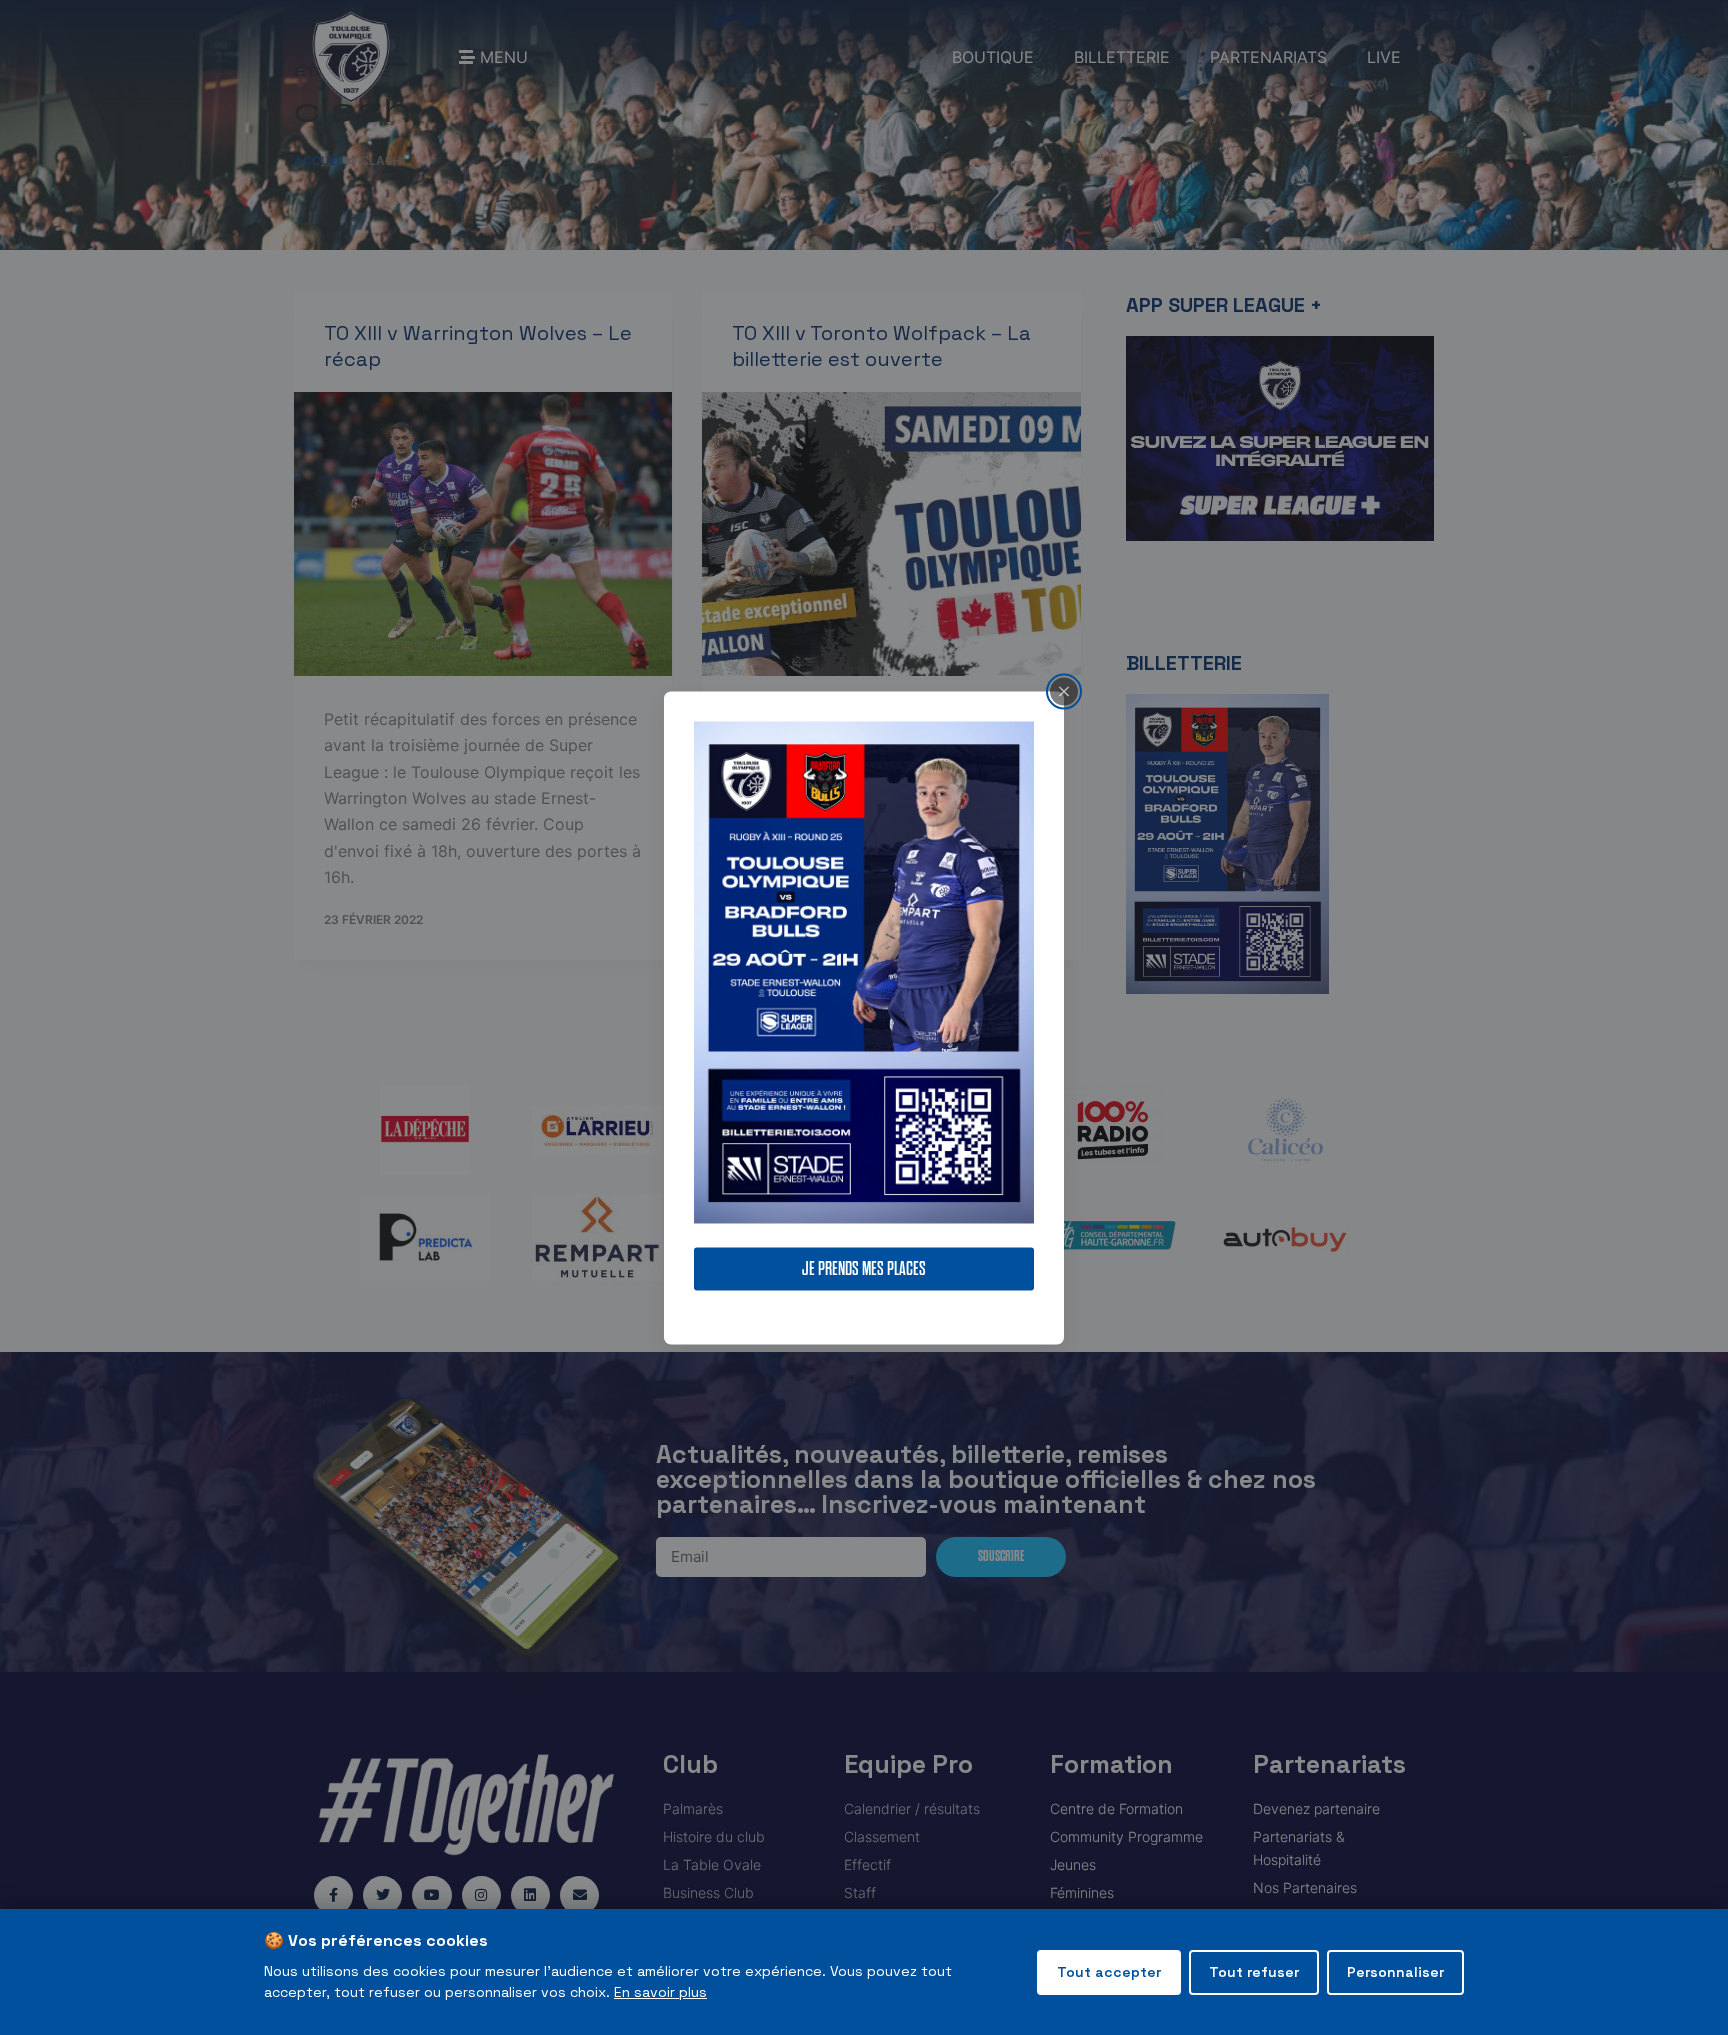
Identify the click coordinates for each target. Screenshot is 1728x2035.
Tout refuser (1254, 1972)
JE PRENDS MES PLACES (864, 1268)
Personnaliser (1395, 1972)
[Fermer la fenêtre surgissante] (1064, 691)
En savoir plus (660, 1992)
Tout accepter (1109, 1972)
